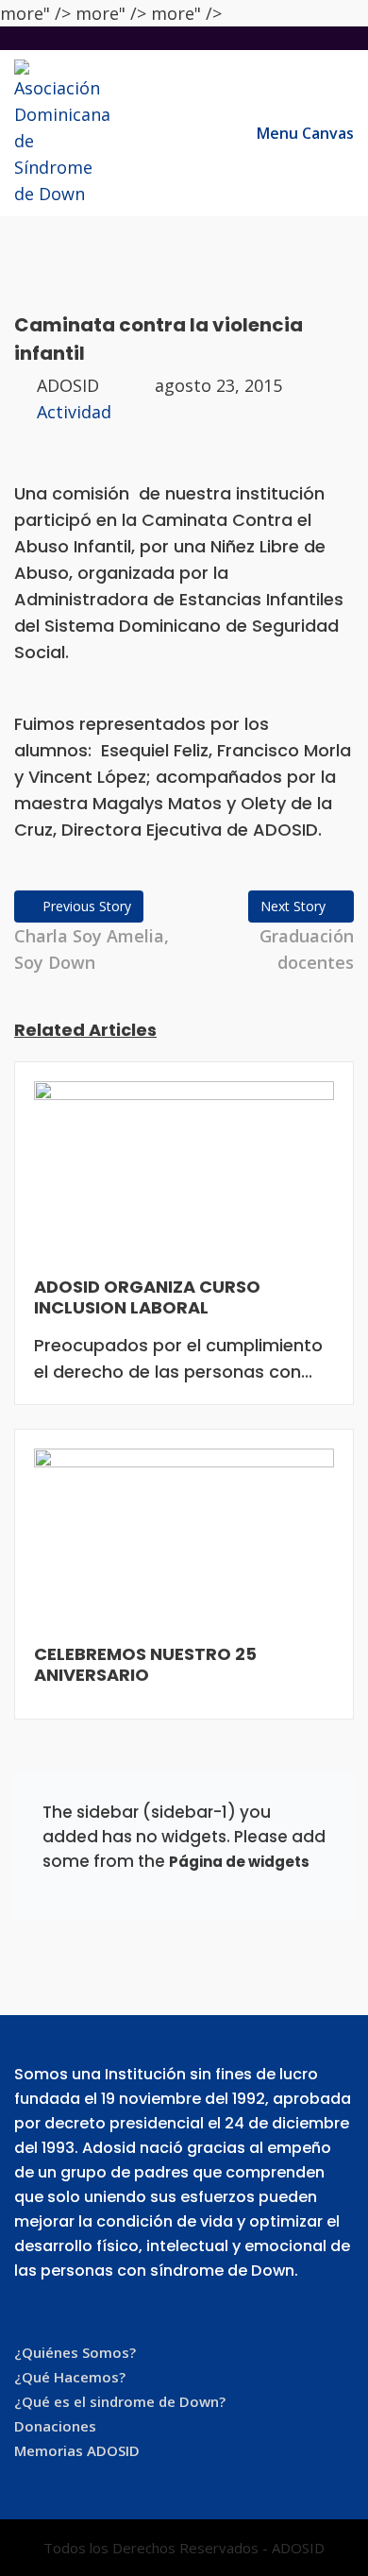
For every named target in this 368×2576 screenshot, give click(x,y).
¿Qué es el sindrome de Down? (120, 2401)
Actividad (74, 412)
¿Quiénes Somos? (75, 2352)
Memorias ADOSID (77, 2450)
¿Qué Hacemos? (70, 2377)
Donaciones (55, 2426)
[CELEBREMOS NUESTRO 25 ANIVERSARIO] (184, 1545)
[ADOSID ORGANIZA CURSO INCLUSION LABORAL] (184, 1177)
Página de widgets (239, 1862)
